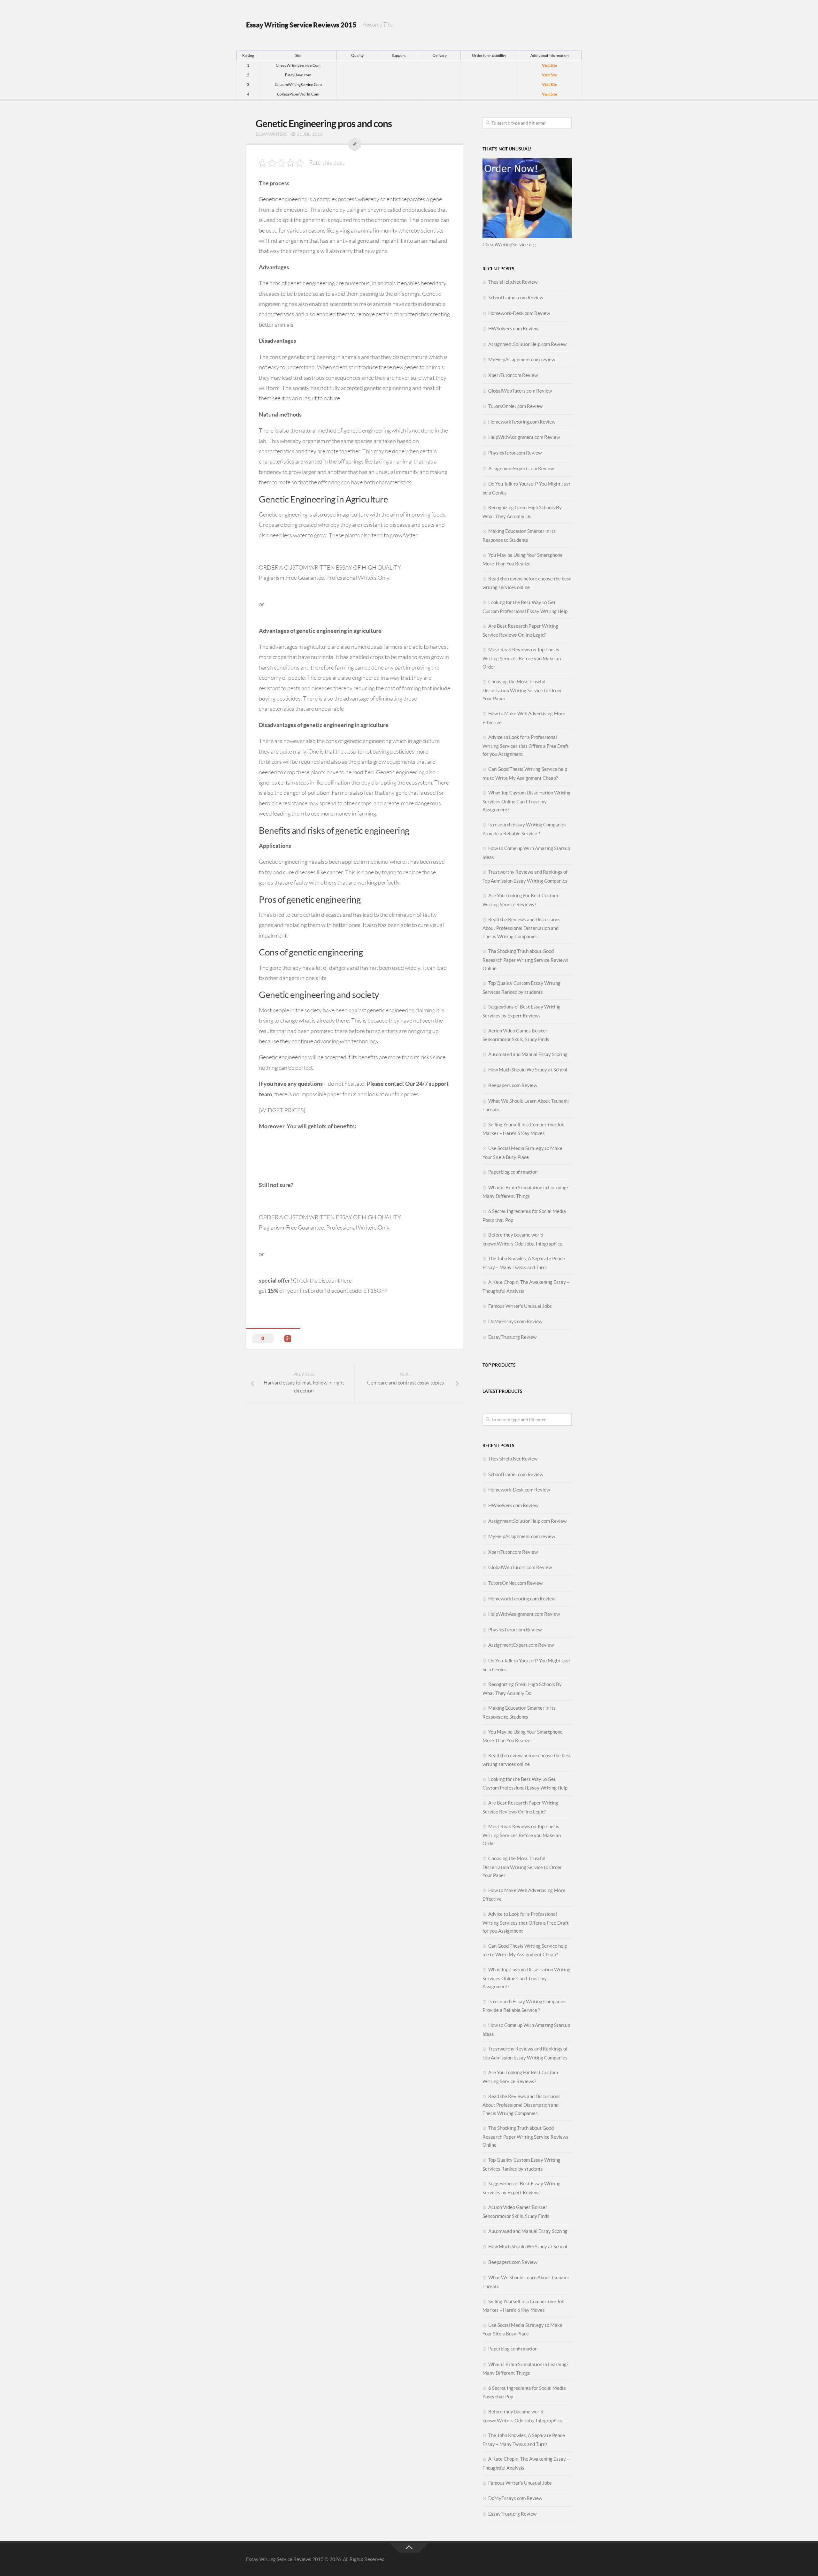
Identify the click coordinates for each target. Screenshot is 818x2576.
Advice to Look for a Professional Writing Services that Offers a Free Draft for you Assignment (526, 746)
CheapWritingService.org (509, 245)
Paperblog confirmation (513, 1172)
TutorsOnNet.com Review (515, 406)
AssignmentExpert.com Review (521, 468)
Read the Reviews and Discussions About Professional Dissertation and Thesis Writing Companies (521, 928)
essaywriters (271, 134)
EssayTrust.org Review (512, 1337)
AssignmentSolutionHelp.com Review (527, 344)
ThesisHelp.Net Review (513, 282)
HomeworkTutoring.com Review (522, 422)
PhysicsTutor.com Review (515, 453)
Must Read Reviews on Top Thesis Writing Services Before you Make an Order (522, 658)
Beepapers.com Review (513, 1085)
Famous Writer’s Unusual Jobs (520, 1306)
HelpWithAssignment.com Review (524, 437)
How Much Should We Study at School (528, 1070)
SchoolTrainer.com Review (516, 298)
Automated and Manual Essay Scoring (528, 1054)
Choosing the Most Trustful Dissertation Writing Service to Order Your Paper (522, 690)
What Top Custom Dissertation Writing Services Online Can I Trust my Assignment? (526, 801)
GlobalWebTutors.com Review (520, 391)
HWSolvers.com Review (513, 329)
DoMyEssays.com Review (515, 1321)
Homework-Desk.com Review (519, 313)
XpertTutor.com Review (513, 375)
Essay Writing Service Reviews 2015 (301, 25)
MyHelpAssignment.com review (522, 360)
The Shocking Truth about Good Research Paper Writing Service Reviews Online (525, 960)
